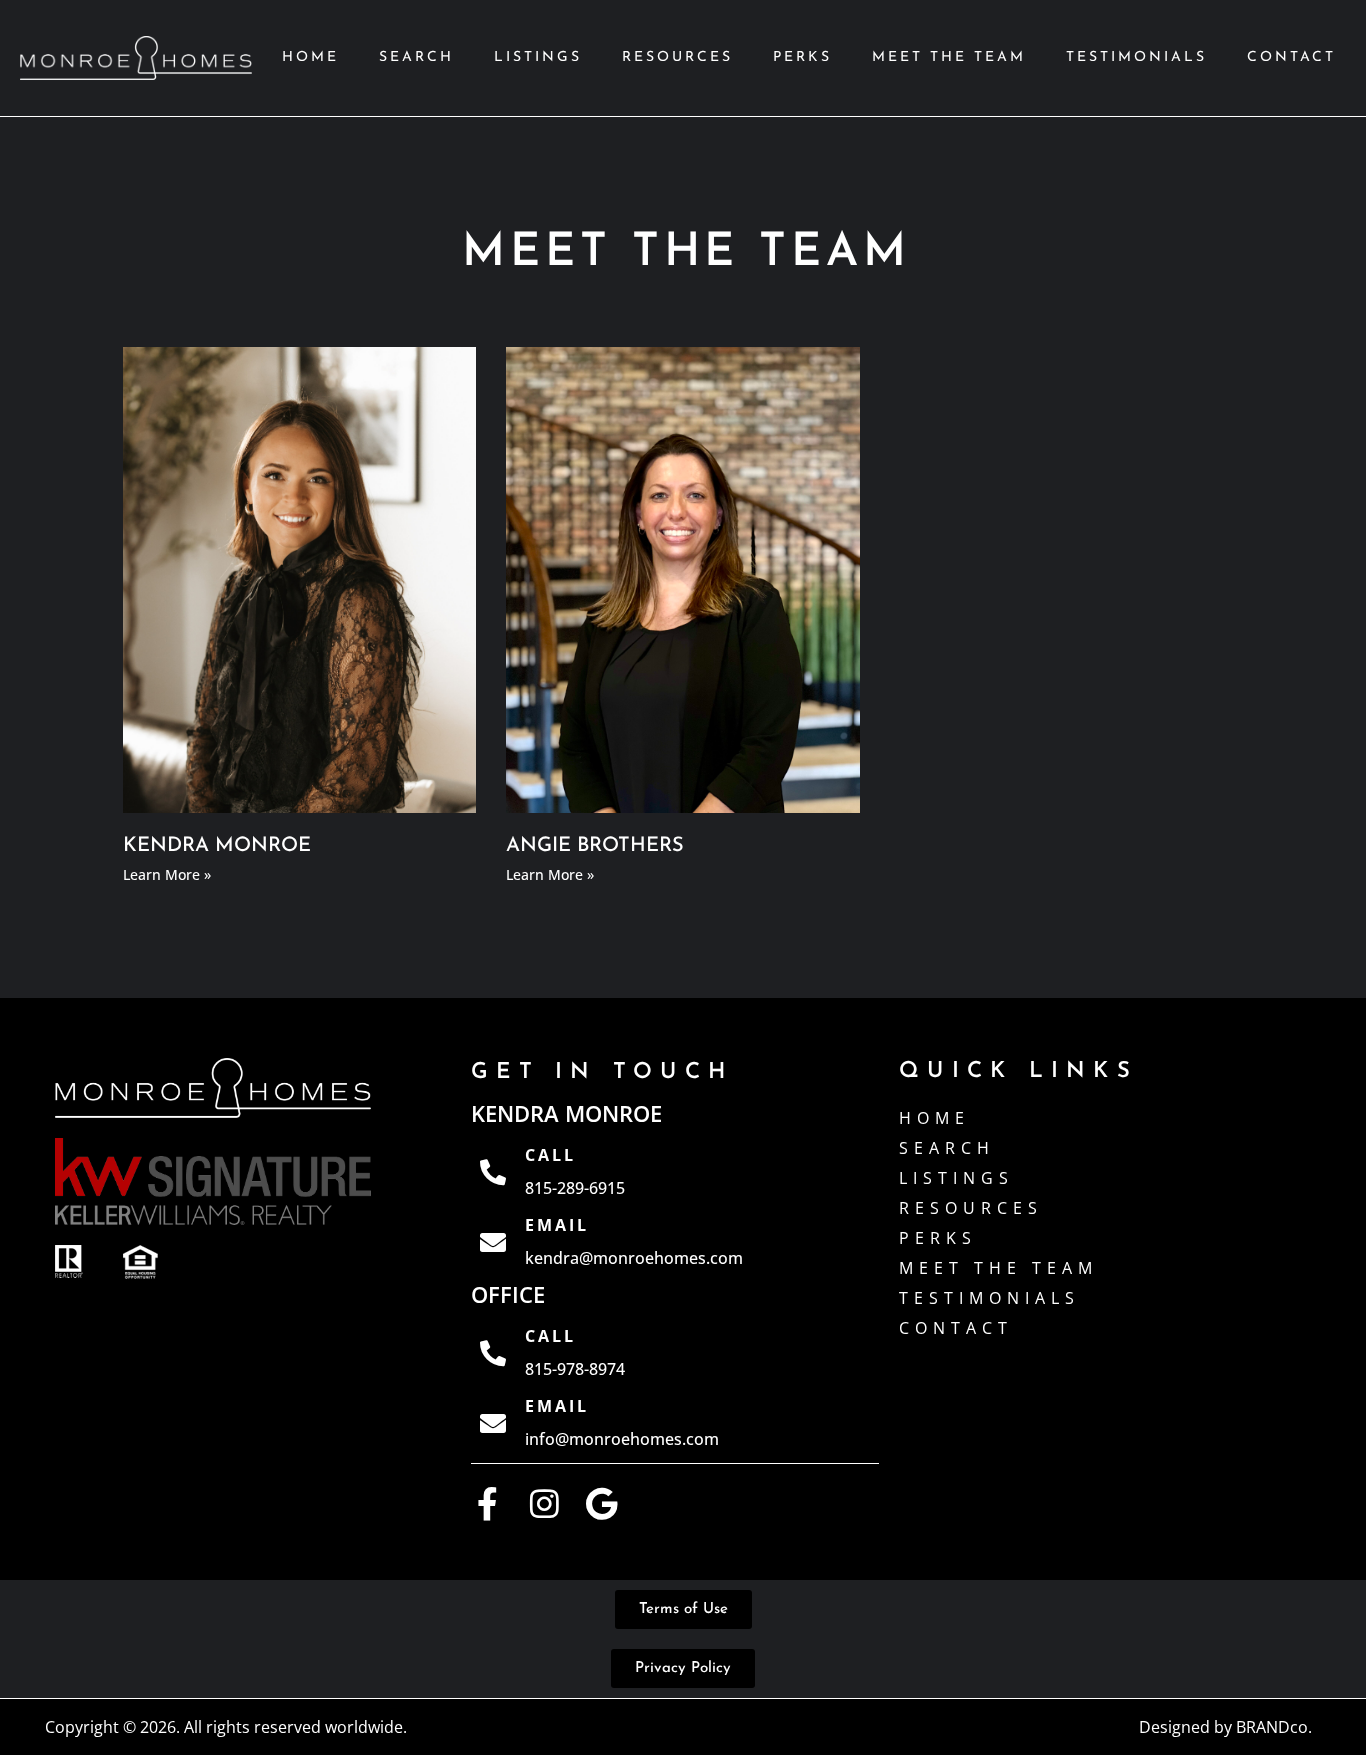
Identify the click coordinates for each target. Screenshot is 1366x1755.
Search (416, 57)
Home (310, 57)
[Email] (493, 1242)
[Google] (601, 1503)
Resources (677, 57)
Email (557, 1225)
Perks (802, 57)
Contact (1291, 57)
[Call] (493, 1172)
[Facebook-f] (487, 1503)
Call (550, 1155)
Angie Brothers (595, 846)
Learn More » (167, 874)
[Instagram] (544, 1503)
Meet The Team (949, 57)
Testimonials (1136, 57)
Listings (538, 57)
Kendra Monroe (217, 846)
